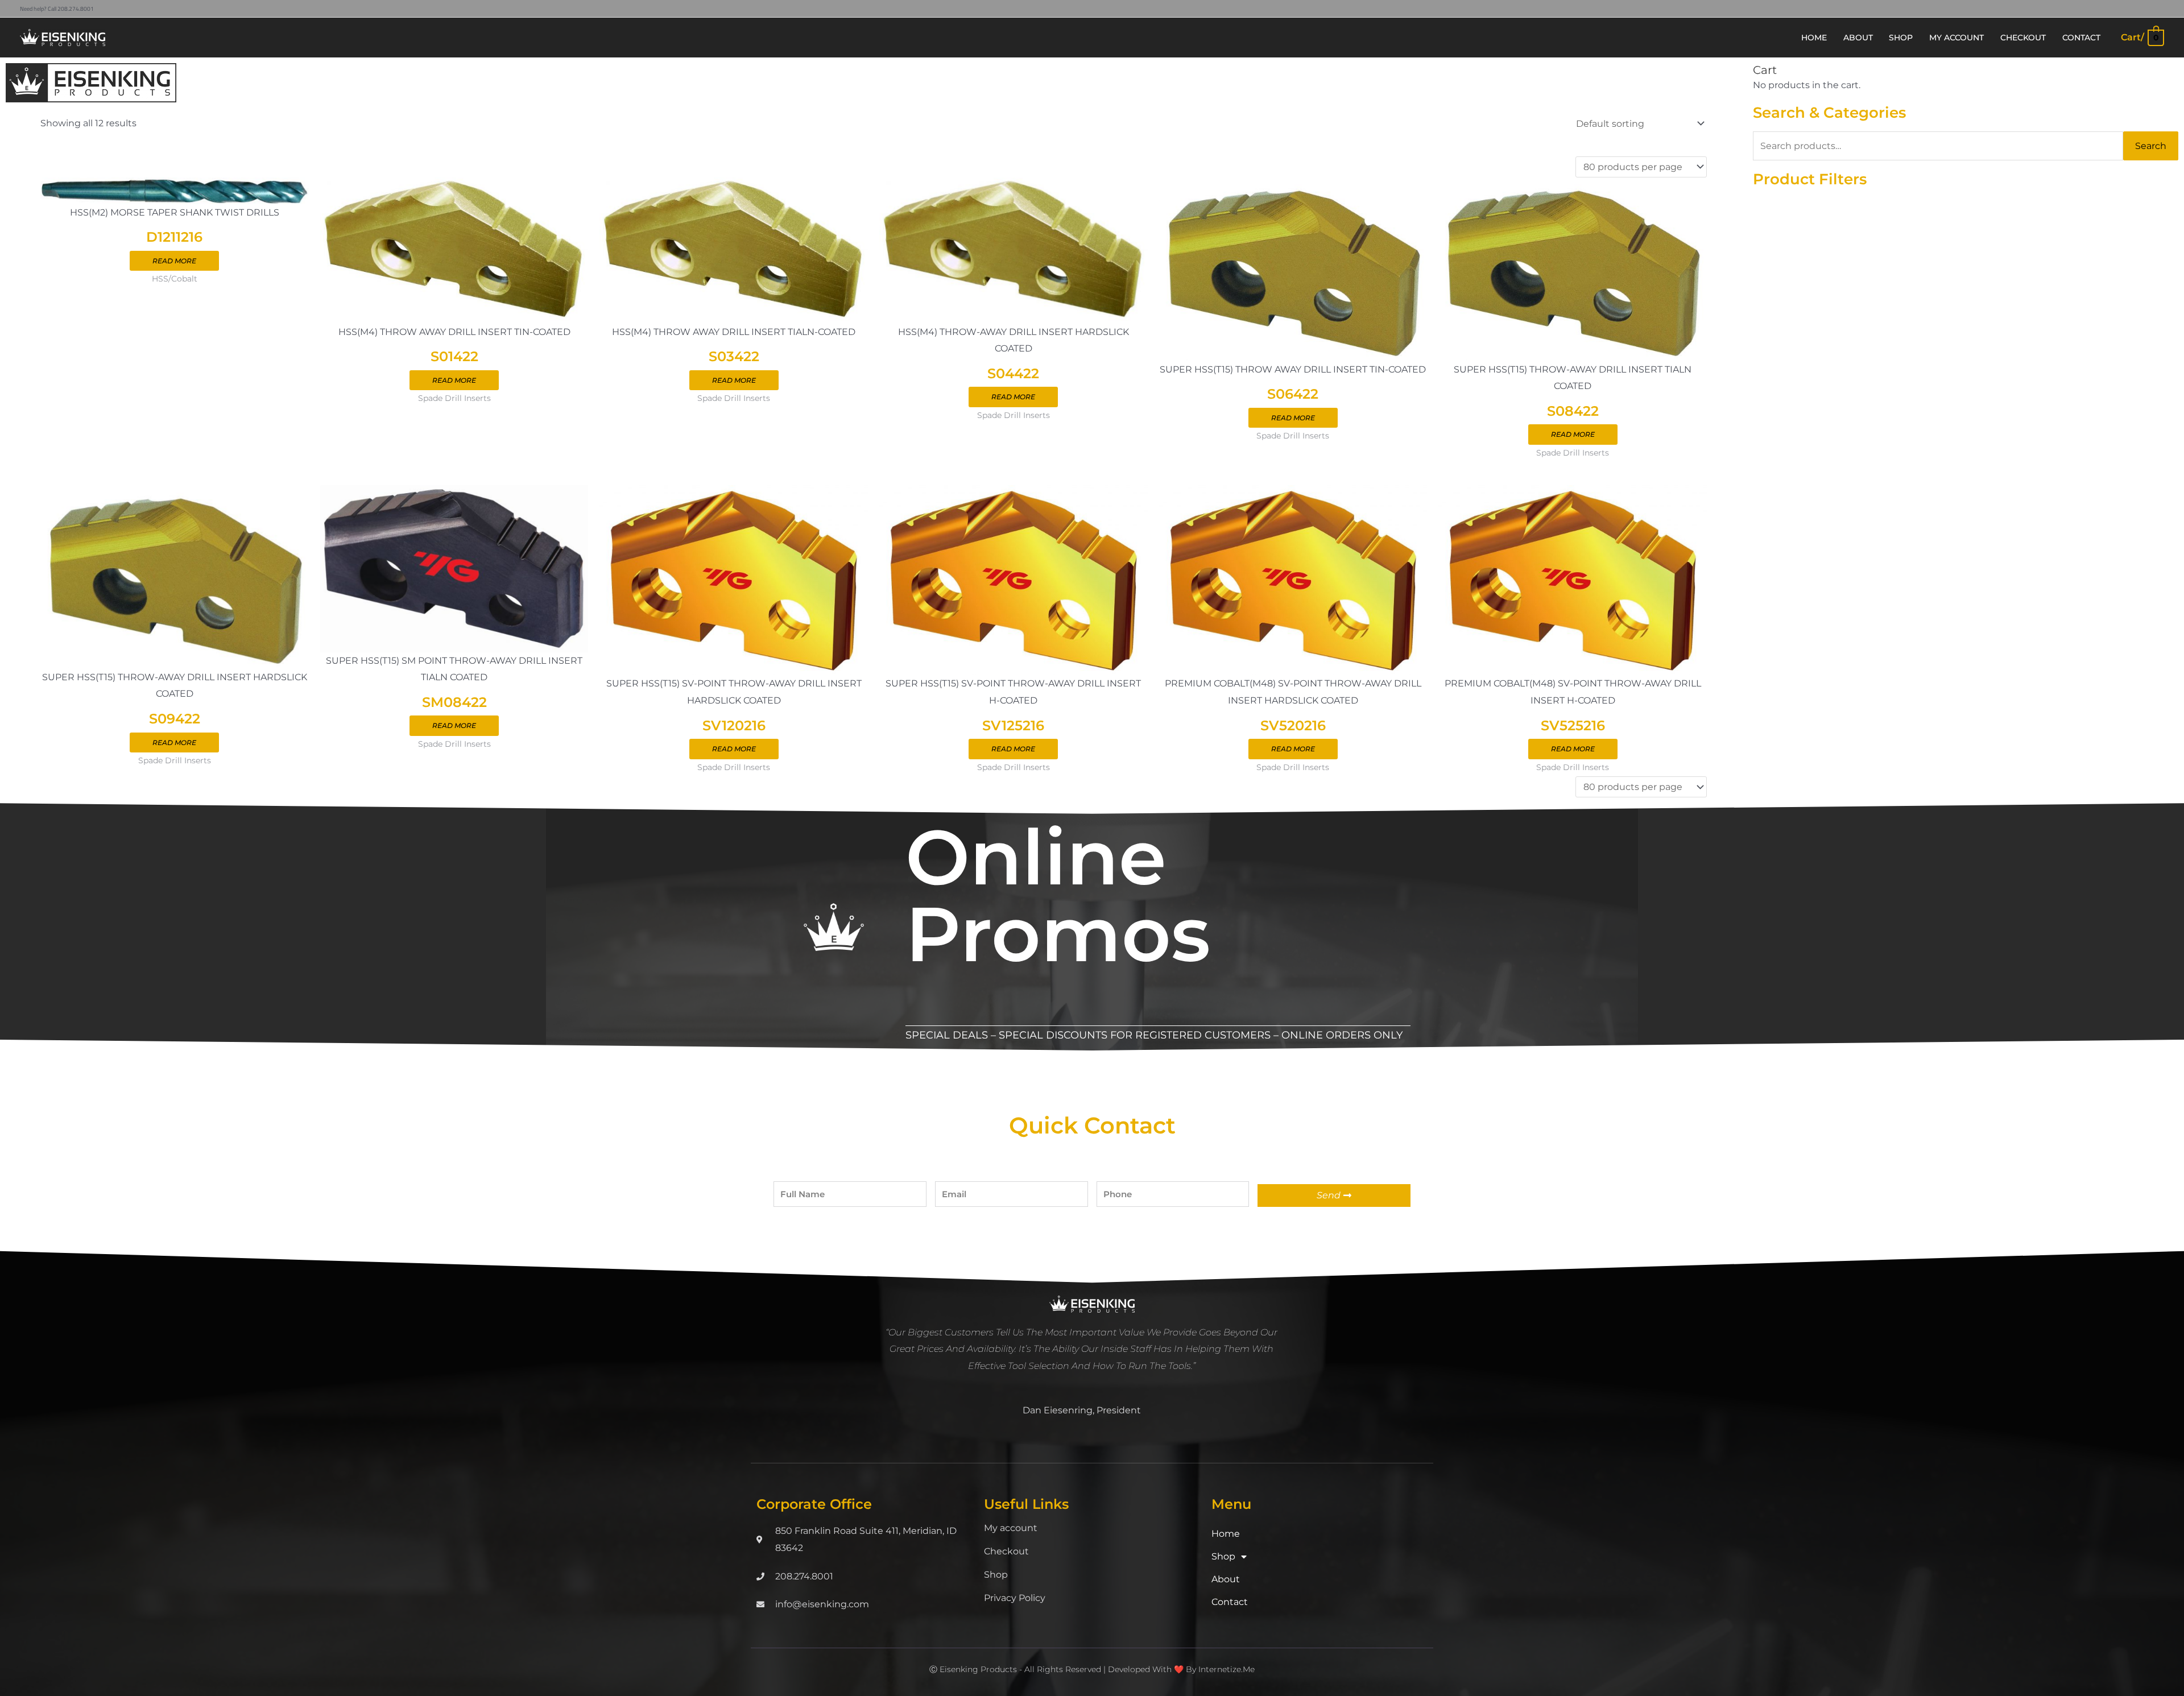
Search (2151, 146)
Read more (174, 261)
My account (1011, 1528)
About (1226, 1579)
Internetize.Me (1227, 1669)
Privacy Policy (1015, 1598)
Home (1226, 1534)
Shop (996, 1575)
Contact (1230, 1602)
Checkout (1006, 1551)
